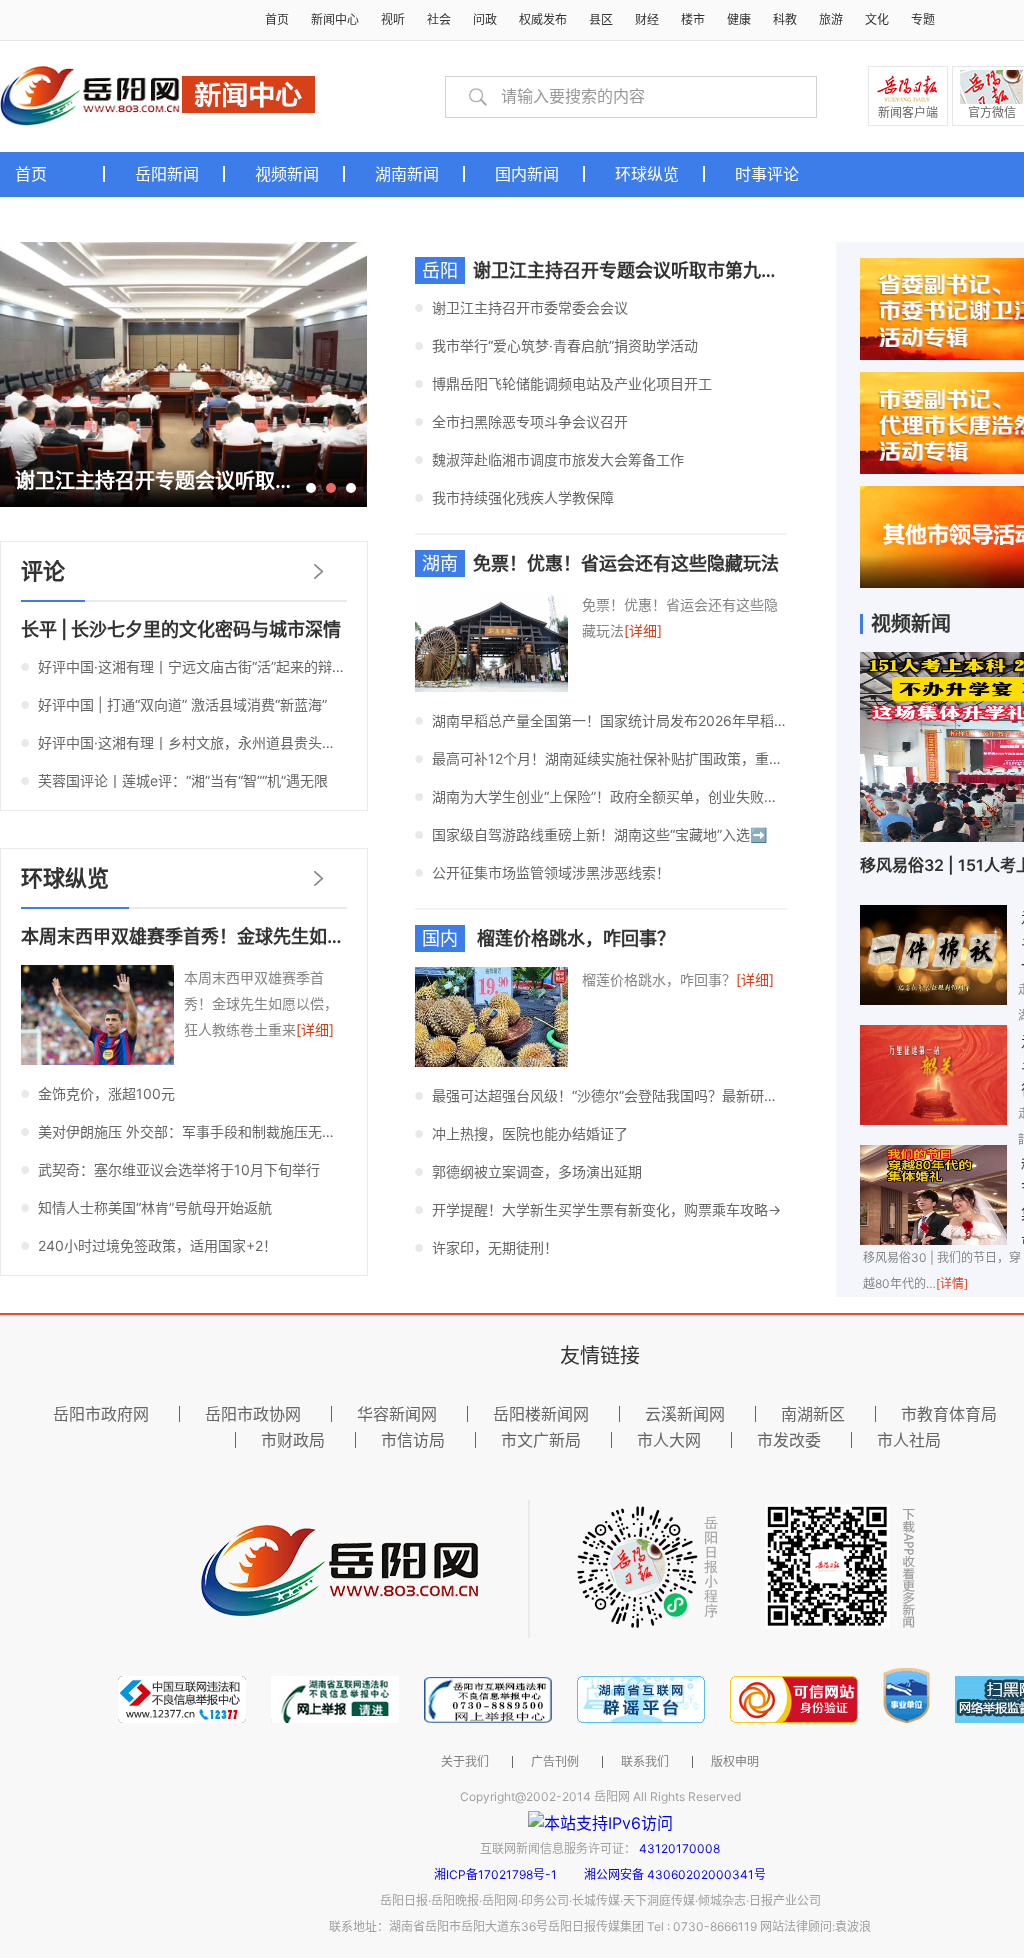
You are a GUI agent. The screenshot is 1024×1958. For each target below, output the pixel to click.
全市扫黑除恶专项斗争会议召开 (530, 421)
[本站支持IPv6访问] (600, 1822)
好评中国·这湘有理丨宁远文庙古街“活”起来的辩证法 (192, 666)
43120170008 (679, 1848)
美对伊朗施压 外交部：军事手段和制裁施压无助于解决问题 (192, 1131)
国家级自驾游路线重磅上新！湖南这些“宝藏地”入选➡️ (599, 834)
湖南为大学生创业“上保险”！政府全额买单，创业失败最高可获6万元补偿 (609, 796)
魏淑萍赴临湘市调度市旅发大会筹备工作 (558, 459)
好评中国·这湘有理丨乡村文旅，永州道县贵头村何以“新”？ (192, 742)
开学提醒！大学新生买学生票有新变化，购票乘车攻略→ (606, 1209)
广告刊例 (555, 1762)
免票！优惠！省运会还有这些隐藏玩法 (626, 563)
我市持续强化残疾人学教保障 (523, 497)
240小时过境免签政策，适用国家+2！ (157, 1245)
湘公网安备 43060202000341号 (675, 1874)
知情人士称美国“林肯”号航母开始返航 (155, 1207)
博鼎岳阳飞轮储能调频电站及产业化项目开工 (572, 383)
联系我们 (645, 1762)
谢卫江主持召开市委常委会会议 (530, 307)
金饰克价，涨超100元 (106, 1093)
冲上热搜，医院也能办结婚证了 (530, 1133)
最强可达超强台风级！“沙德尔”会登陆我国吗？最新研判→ (609, 1095)
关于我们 (465, 1762)
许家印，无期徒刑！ (495, 1247)
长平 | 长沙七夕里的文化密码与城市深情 (181, 629)
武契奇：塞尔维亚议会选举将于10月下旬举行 (179, 1169)
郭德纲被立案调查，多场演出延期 (537, 1171)
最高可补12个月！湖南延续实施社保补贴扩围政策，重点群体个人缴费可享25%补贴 (609, 758)
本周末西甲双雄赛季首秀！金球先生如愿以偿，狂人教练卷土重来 (282, 936)
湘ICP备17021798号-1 (497, 1874)
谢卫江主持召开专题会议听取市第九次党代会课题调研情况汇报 (725, 270)
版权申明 (735, 1762)
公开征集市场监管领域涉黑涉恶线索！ (551, 872)
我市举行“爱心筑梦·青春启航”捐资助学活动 (565, 345)
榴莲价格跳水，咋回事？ (574, 938)
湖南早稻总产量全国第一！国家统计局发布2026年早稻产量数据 (609, 720)
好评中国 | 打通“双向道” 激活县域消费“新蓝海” (182, 704)
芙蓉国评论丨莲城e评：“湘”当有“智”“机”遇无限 (183, 780)
